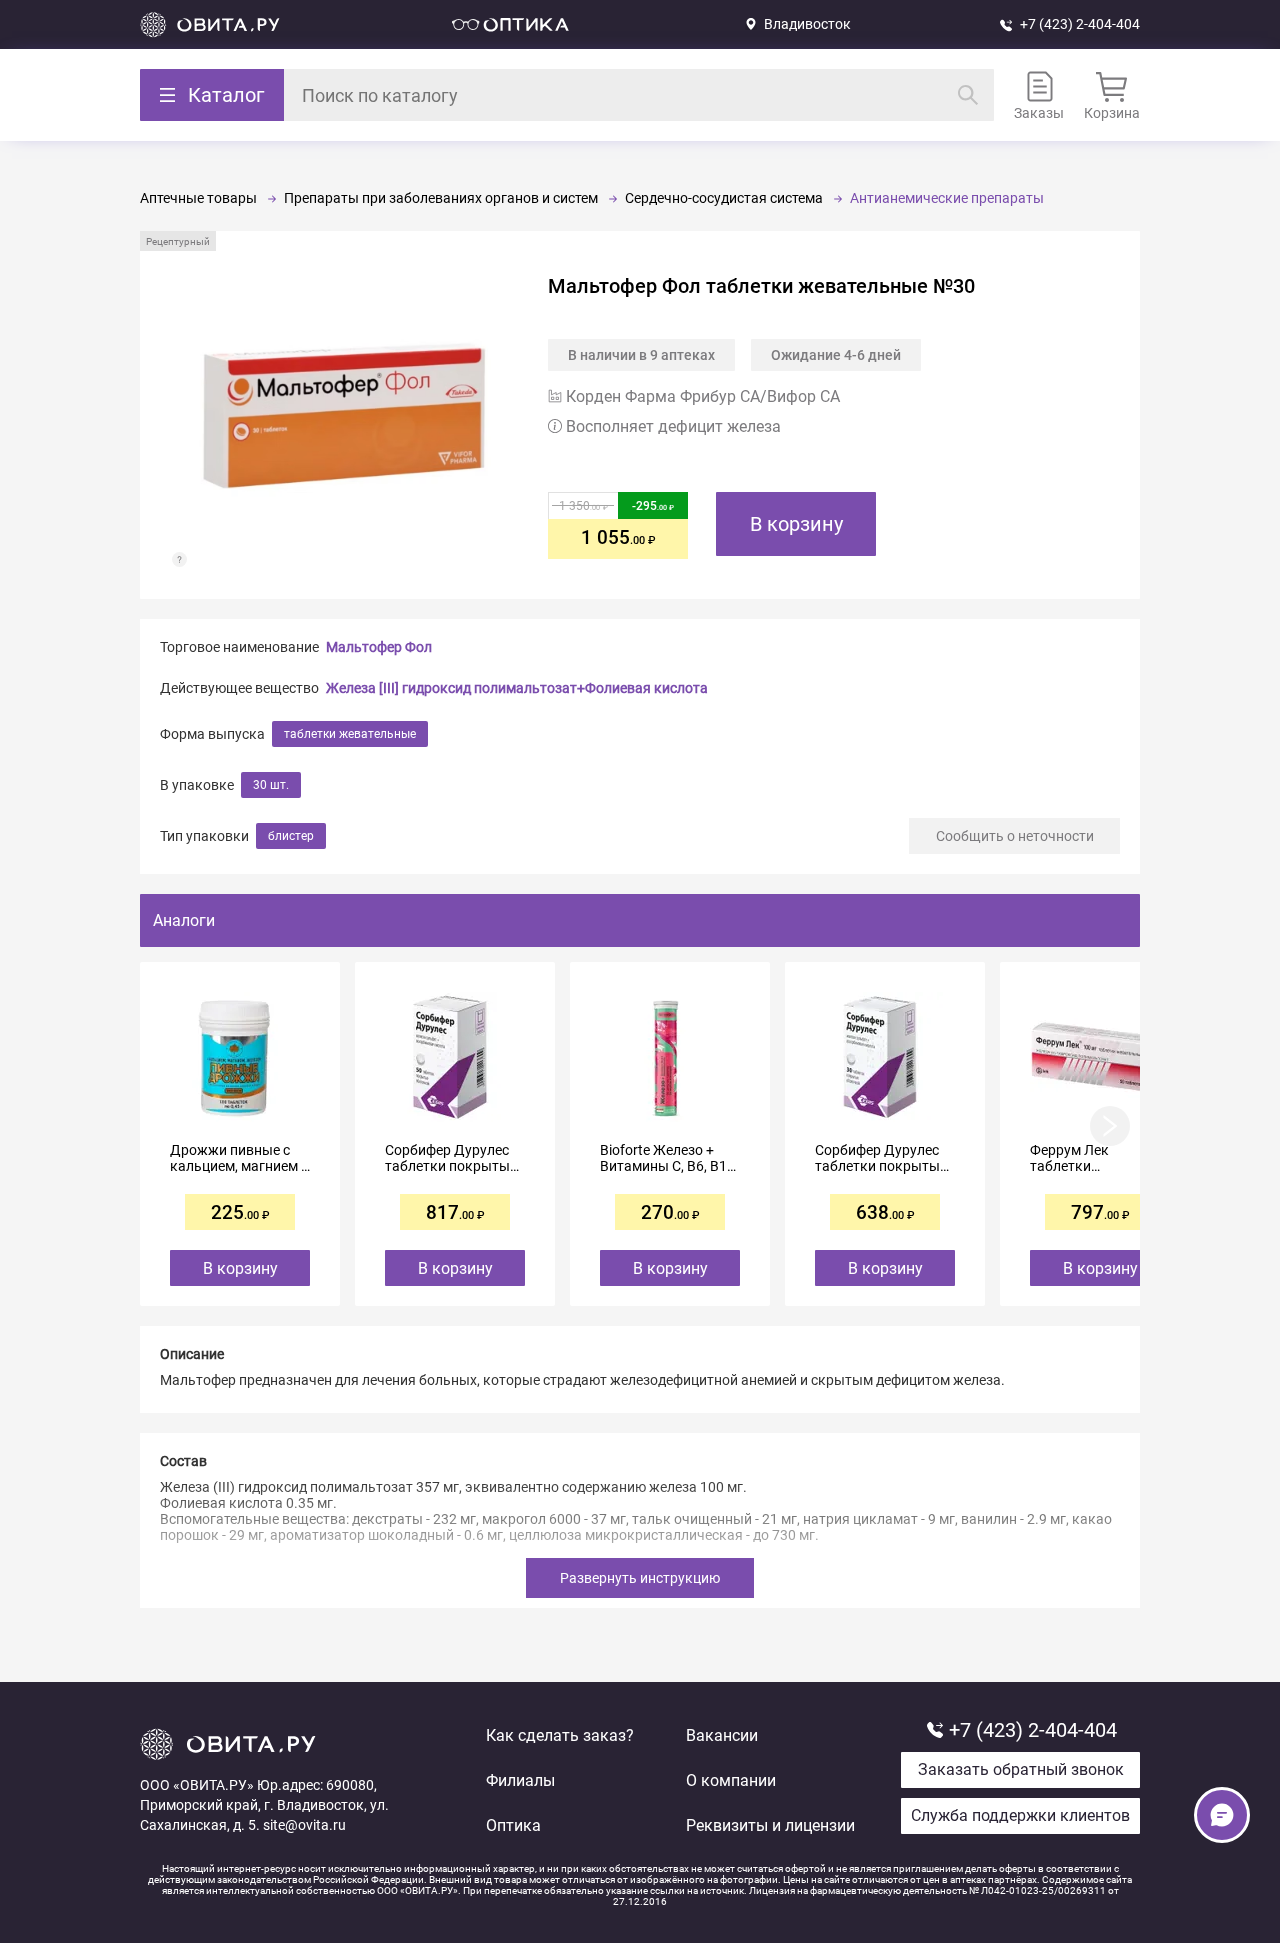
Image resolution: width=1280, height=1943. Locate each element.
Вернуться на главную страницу (210, 24)
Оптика (513, 1825)
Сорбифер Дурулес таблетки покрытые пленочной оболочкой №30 (881, 1158)
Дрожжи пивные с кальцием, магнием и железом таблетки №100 (239, 1158)
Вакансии (722, 1735)
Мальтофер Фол (379, 647)
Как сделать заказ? (560, 1735)
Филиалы (520, 1780)
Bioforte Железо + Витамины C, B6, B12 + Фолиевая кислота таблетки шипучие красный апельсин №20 (667, 1158)
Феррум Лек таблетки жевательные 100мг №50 (1096, 1158)
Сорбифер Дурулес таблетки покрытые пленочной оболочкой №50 (451, 1158)
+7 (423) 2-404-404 (1080, 24)
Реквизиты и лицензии (770, 1825)
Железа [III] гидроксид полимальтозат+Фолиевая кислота (517, 688)
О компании (731, 1780)
